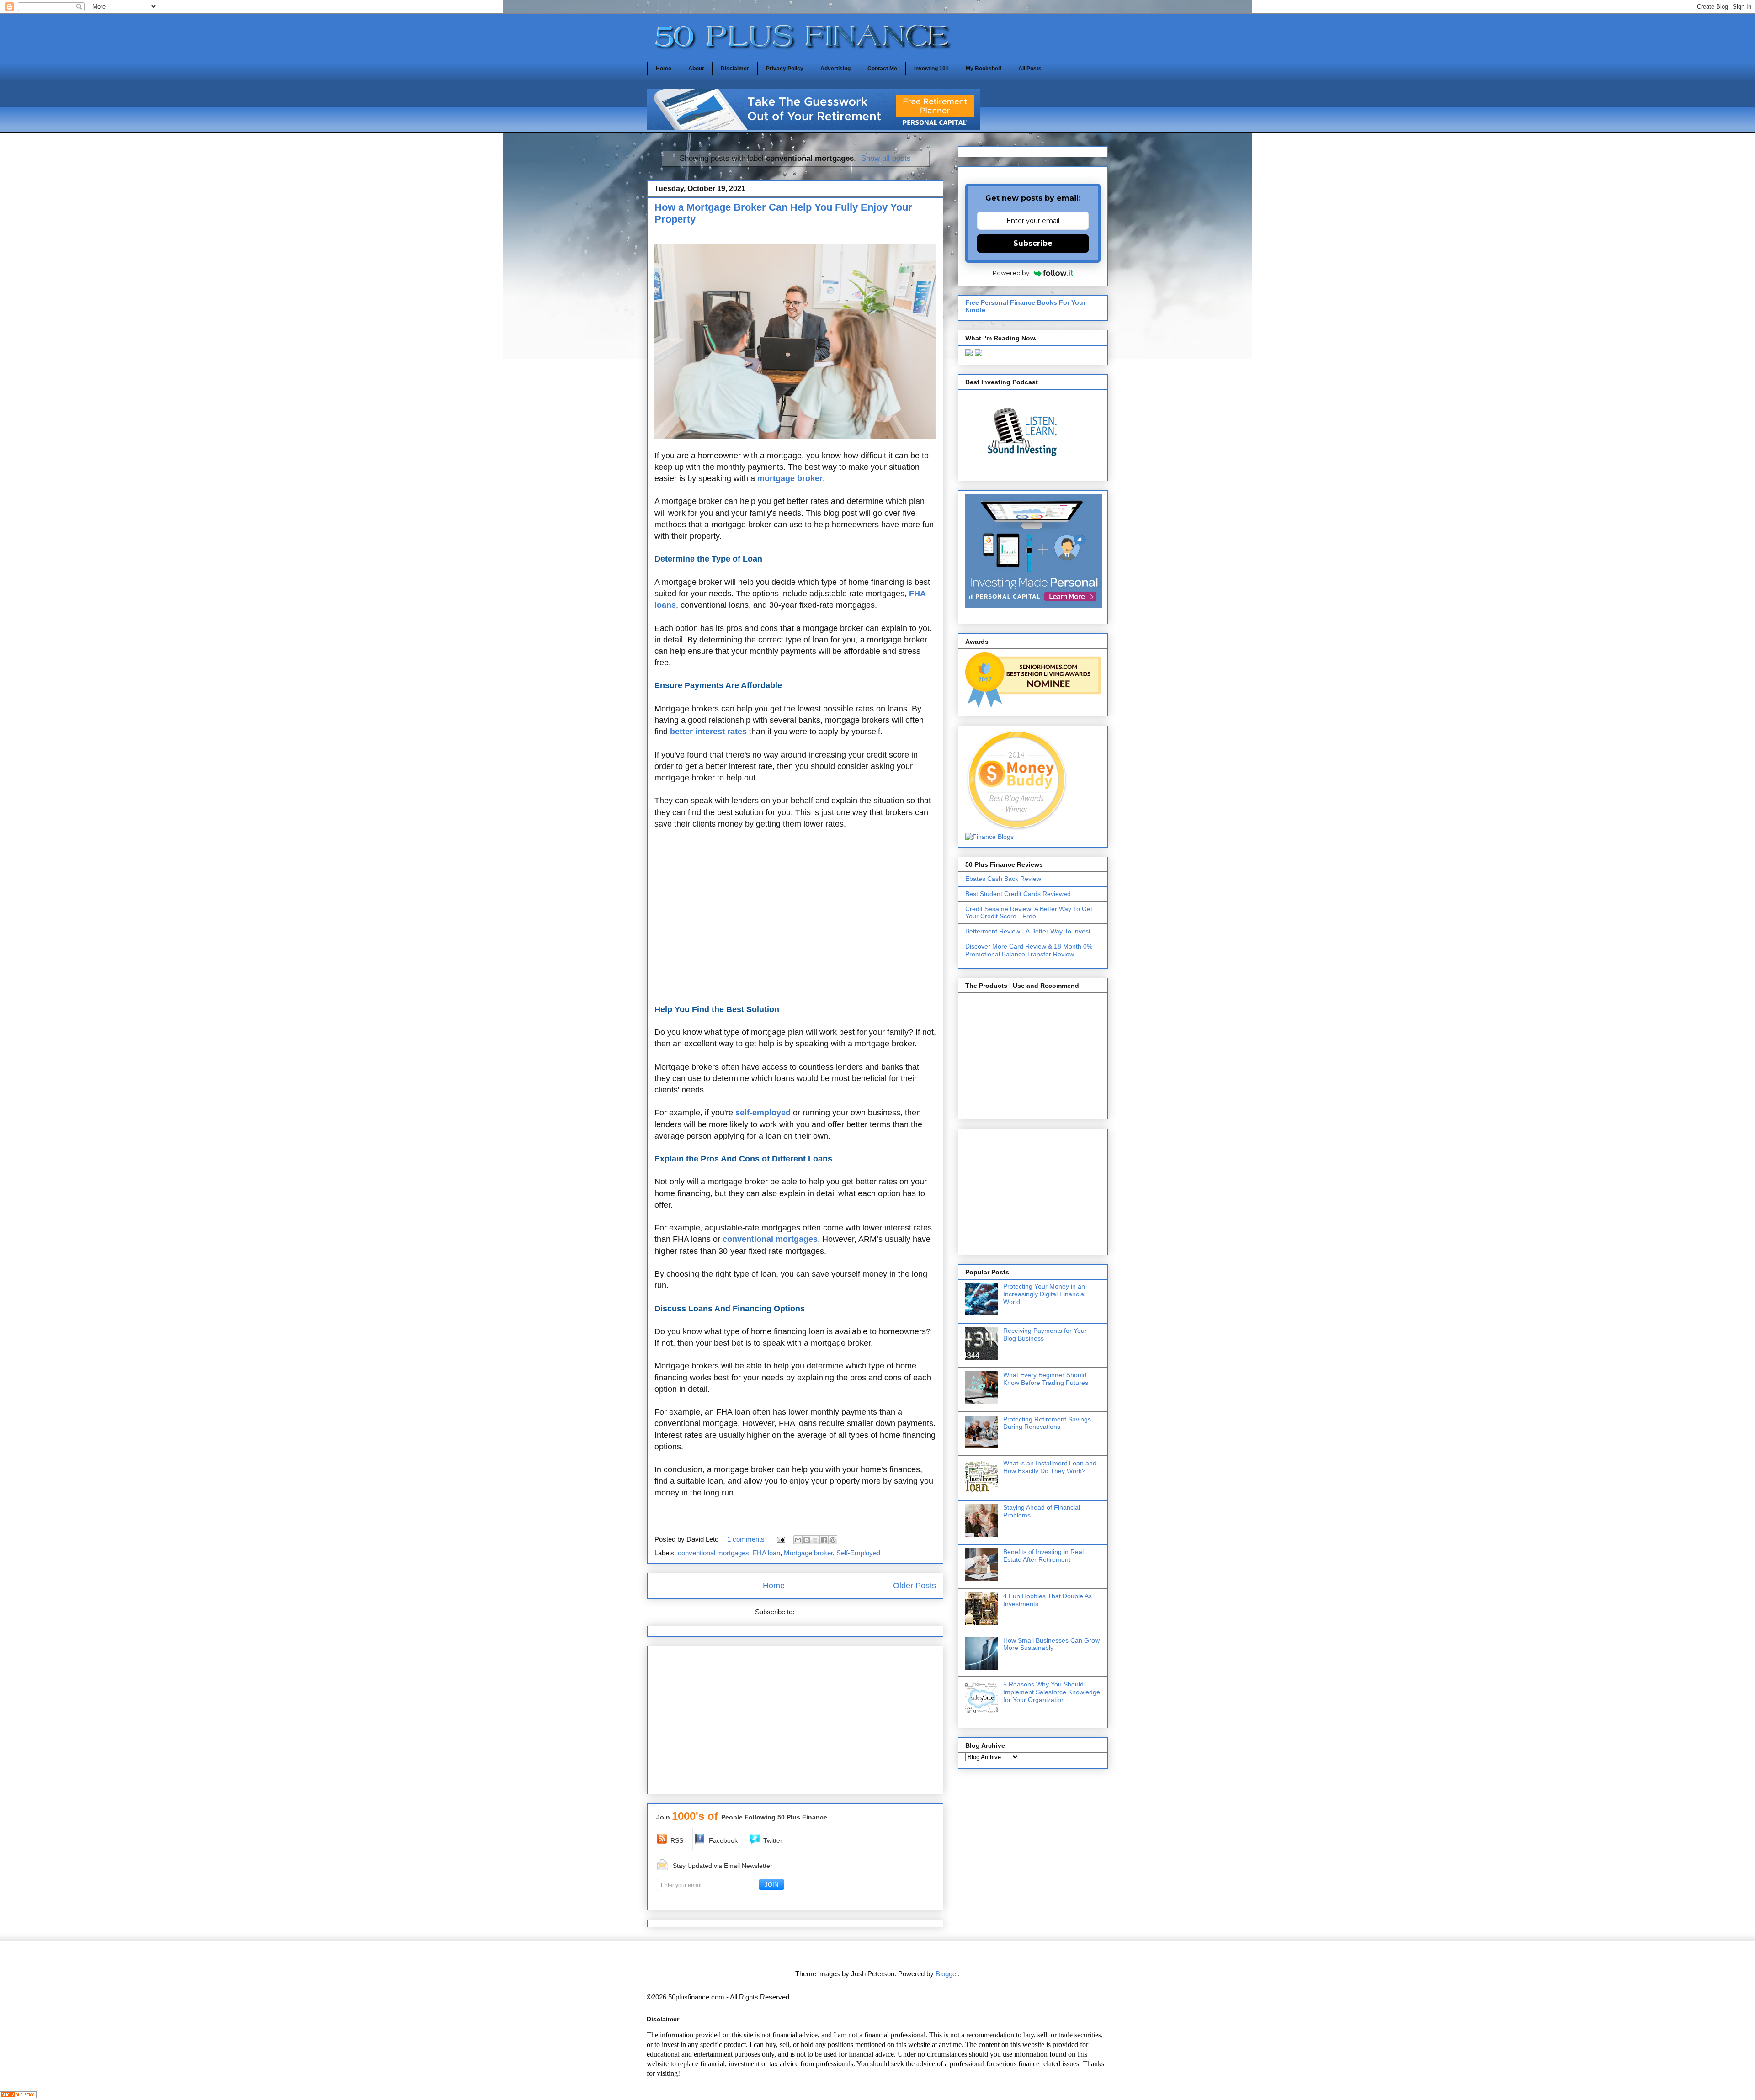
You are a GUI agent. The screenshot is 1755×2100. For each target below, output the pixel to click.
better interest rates (708, 732)
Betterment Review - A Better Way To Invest (1028, 931)
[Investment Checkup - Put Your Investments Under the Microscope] (814, 128)
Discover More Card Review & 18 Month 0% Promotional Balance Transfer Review (1029, 950)
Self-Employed (858, 1553)
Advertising (835, 69)
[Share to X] (815, 1540)
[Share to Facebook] (824, 1540)
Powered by (1011, 273)
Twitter (773, 1840)
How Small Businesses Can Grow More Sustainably (1051, 1644)
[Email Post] (780, 1539)
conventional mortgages (713, 1553)
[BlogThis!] (807, 1540)
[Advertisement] (795, 917)
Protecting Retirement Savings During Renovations (1047, 1423)
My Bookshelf (984, 69)
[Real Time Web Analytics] (18, 2096)
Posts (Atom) (816, 1612)
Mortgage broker (808, 1553)
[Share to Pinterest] (833, 1540)
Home (664, 69)
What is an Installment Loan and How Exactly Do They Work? (1050, 1467)
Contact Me (882, 69)
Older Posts (915, 1586)
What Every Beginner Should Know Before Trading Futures (1046, 1379)
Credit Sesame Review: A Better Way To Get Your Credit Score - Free (1029, 913)
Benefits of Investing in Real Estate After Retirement (1043, 1556)
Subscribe (1033, 243)
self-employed (763, 1113)
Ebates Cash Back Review (1003, 879)
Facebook (723, 1840)
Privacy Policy (785, 69)
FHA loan (766, 1553)
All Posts (1030, 69)
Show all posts (886, 158)
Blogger (947, 1974)
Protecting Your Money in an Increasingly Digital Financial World (1044, 1294)
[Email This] (798, 1540)
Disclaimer (735, 69)
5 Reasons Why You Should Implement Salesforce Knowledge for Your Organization (1052, 1692)
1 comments (746, 1539)
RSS (677, 1840)
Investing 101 (931, 69)
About (696, 69)
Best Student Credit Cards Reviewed (1018, 894)
